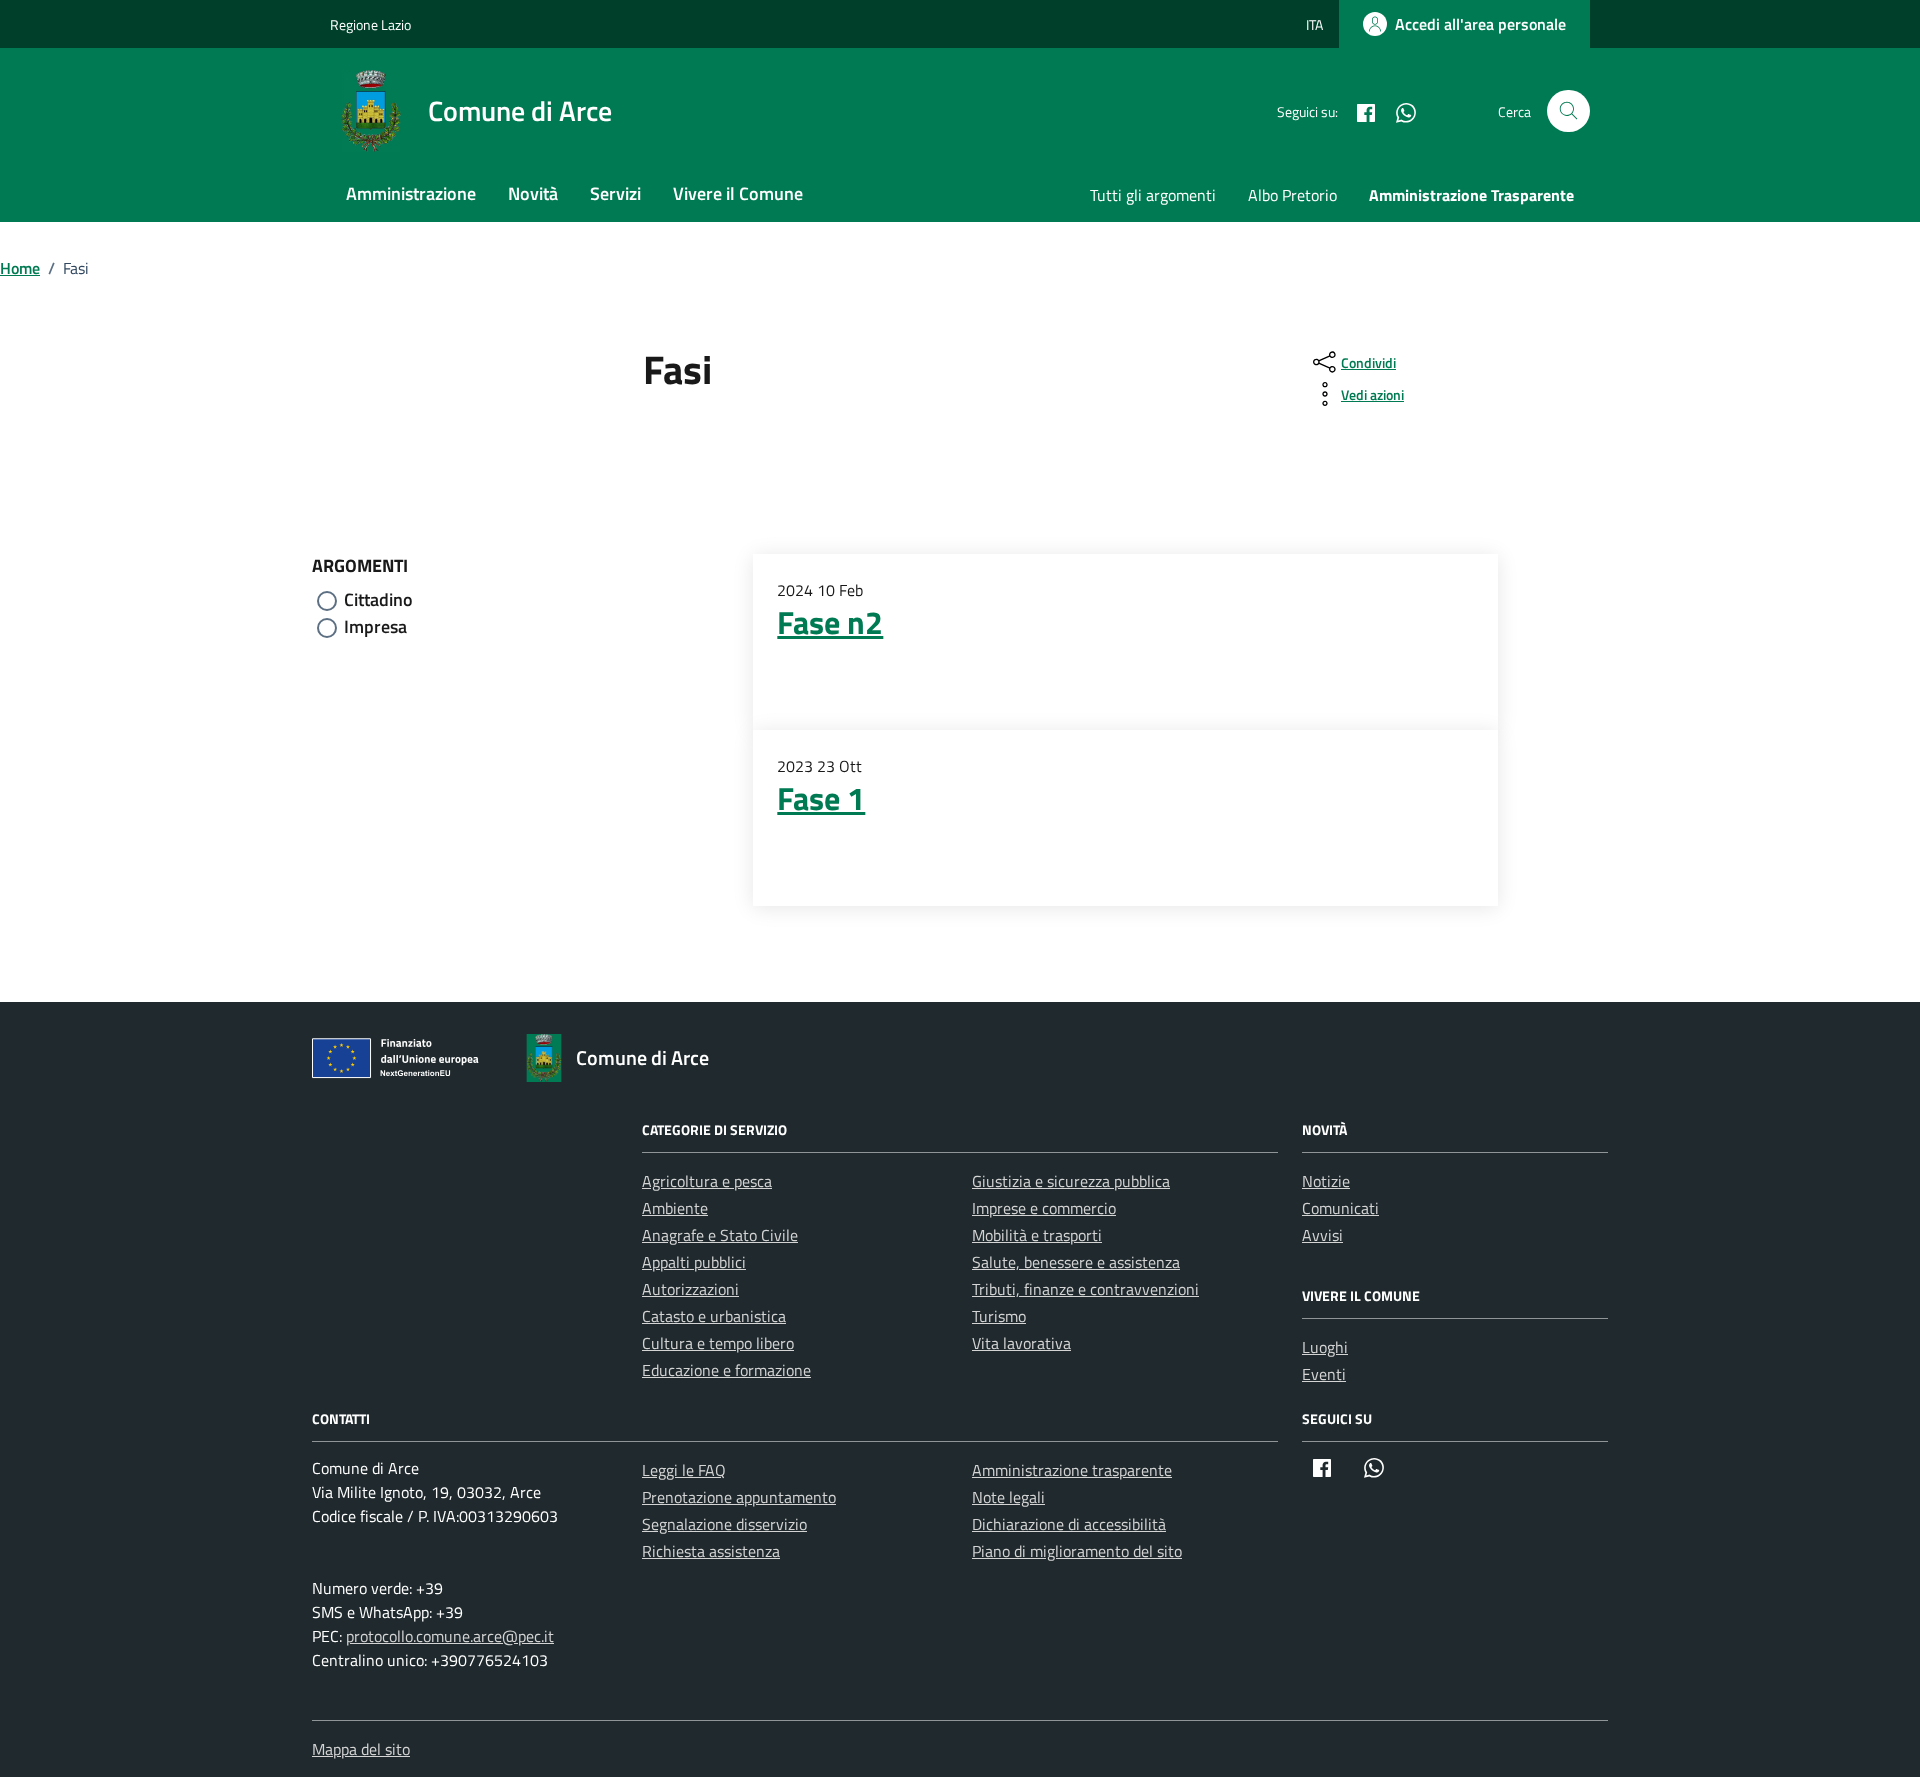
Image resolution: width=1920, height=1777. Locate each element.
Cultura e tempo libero (718, 1343)
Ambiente (675, 1208)
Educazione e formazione (726, 1370)
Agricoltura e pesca (707, 1181)
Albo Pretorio (1292, 195)
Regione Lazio (370, 24)
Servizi (615, 193)
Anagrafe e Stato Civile (720, 1235)
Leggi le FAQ (684, 1470)
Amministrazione (411, 193)
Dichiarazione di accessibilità (1069, 1524)
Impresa (375, 626)
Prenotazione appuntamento (739, 1497)
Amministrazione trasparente (1072, 1470)
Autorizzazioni (690, 1289)
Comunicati (1340, 1208)
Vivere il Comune (738, 193)
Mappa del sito (361, 1749)
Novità (533, 193)
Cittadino (378, 599)
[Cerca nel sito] (1568, 111)
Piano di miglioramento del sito (1077, 1551)
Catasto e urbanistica (714, 1316)
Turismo (999, 1316)
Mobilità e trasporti (1037, 1235)
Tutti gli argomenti (1153, 195)
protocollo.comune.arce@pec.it (450, 1636)
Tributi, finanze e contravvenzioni (1085, 1289)
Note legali (1008, 1497)
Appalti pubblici (694, 1262)
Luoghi (1325, 1347)
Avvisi (1322, 1235)
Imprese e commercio (1044, 1208)
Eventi (1324, 1374)
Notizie (1326, 1181)
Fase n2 (830, 622)
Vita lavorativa (1021, 1343)
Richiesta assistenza (711, 1551)
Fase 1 (821, 798)
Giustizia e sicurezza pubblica (1071, 1181)
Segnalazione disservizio (724, 1524)
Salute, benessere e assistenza (1076, 1262)
